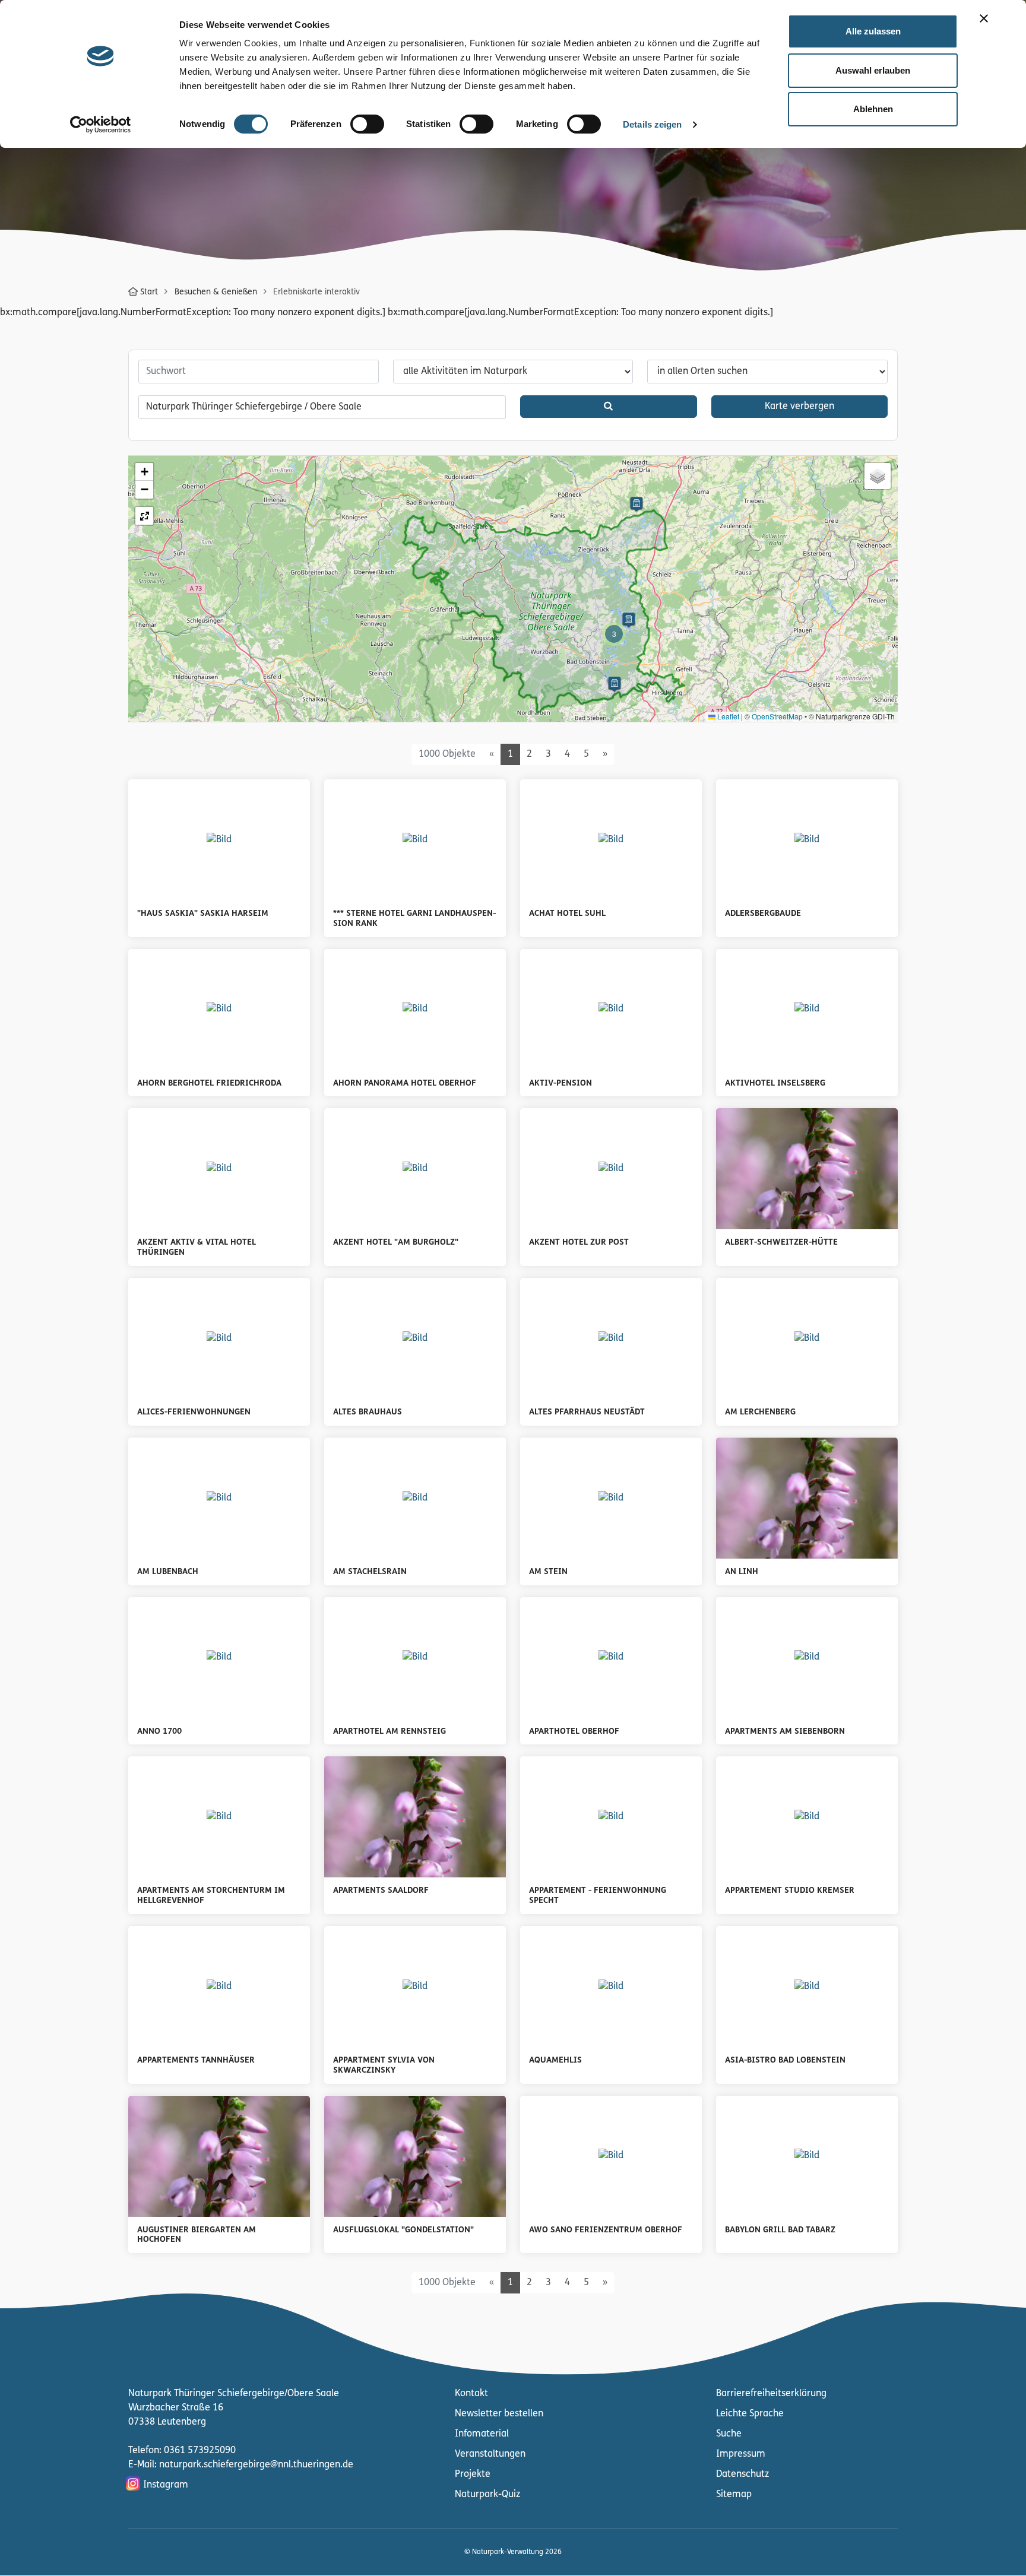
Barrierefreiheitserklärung (771, 2394)
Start (149, 292)
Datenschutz (742, 2475)
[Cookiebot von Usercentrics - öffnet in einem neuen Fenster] (101, 125)
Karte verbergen (799, 407)
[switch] (367, 124)
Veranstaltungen (490, 2454)
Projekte (473, 2475)
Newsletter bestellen (499, 2414)
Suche (729, 2434)
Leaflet (727, 716)
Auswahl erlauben (873, 70)
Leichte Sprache (750, 2414)
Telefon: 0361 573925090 (182, 2451)
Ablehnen (873, 109)
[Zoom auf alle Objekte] (144, 516)
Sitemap (734, 2495)
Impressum (741, 2454)
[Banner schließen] (984, 18)
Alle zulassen (873, 31)
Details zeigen (652, 124)
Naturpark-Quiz (487, 2495)
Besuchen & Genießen (216, 292)
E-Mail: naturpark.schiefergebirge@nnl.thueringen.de (241, 2465)
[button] (636, 505)
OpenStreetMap (777, 716)
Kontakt (471, 2394)
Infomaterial (482, 2434)
